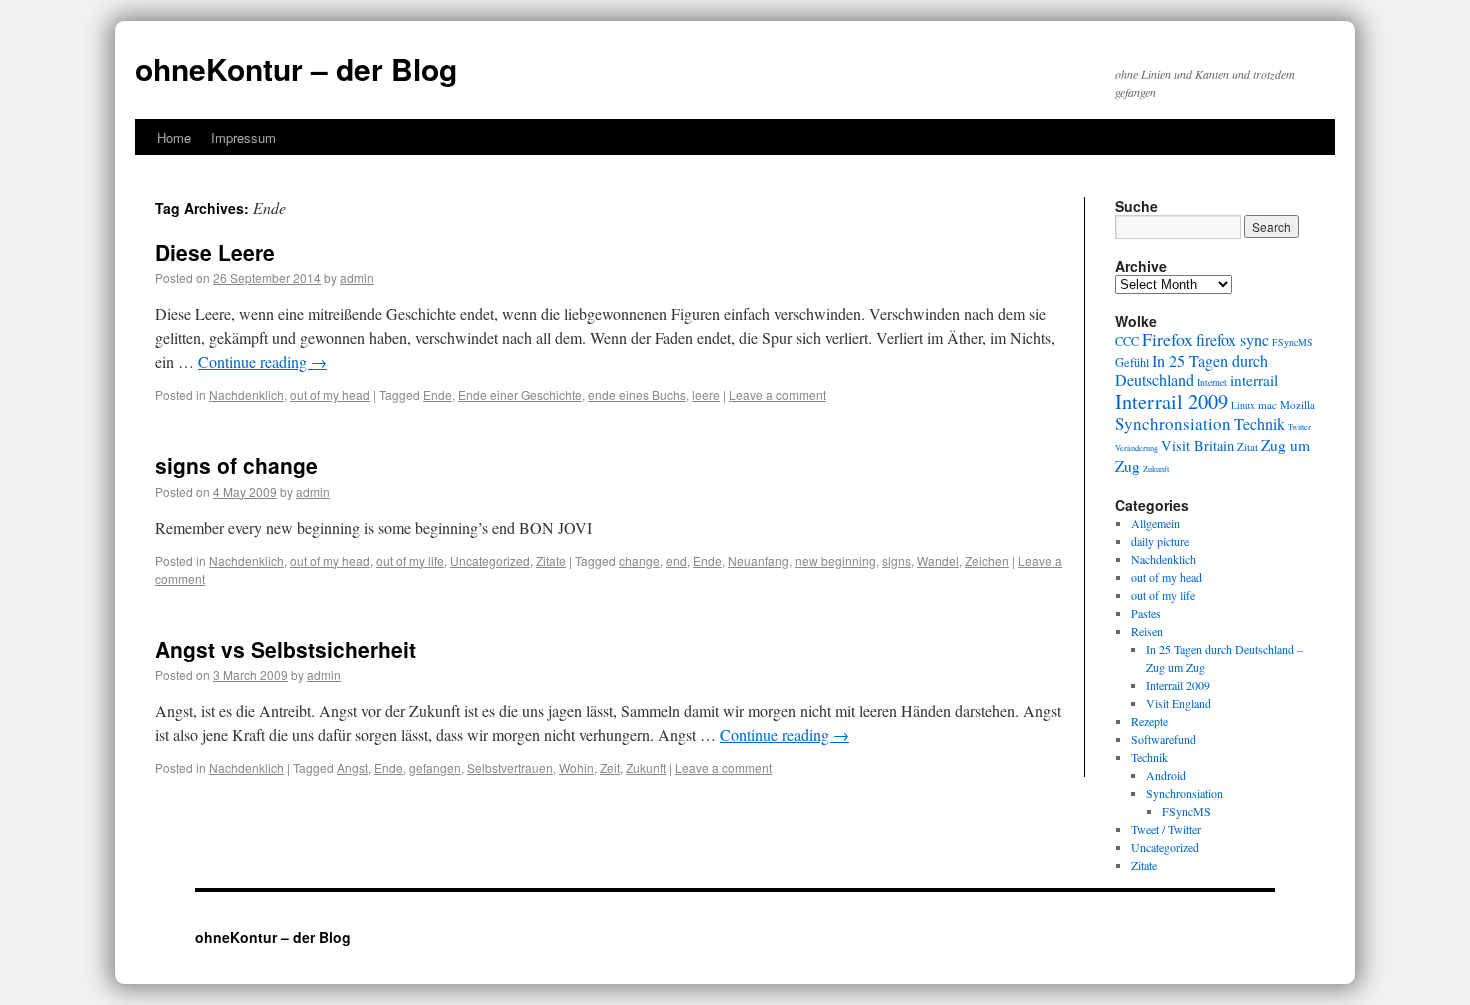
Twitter (1299, 426)
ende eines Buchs (637, 394)
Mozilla (1297, 404)
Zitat (1247, 446)
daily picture (1160, 541)
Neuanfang (758, 560)
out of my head (330, 394)
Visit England (1178, 703)
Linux (1243, 405)
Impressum (243, 137)
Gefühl (1132, 362)
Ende (437, 394)
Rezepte (1149, 721)
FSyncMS (1292, 342)
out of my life (410, 560)
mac (1267, 404)
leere (706, 394)
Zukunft (646, 767)
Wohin (576, 767)
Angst (352, 767)
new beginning (835, 560)
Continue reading (262, 361)
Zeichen (987, 560)
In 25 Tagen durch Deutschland (1191, 370)
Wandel (938, 560)
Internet (1212, 382)
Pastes (1146, 613)
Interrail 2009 (1171, 401)
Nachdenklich (246, 394)
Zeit (610, 767)
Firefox (1167, 339)
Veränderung (1136, 447)
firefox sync (1232, 340)
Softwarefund (1163, 739)
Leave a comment (777, 394)
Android (1166, 775)
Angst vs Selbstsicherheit (285, 649)
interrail (1254, 380)
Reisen (1147, 631)
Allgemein (1155, 523)
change (639, 560)
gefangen (435, 767)
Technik (1259, 424)
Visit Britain (1197, 445)
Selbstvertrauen (510, 767)
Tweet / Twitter (1166, 829)
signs (896, 560)
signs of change (236, 465)
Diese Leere (215, 252)
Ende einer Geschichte (520, 394)
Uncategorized (490, 560)
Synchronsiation (1173, 423)
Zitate (551, 560)
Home (174, 137)
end (676, 560)
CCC (1127, 341)
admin (357, 277)
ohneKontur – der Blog (296, 68)
